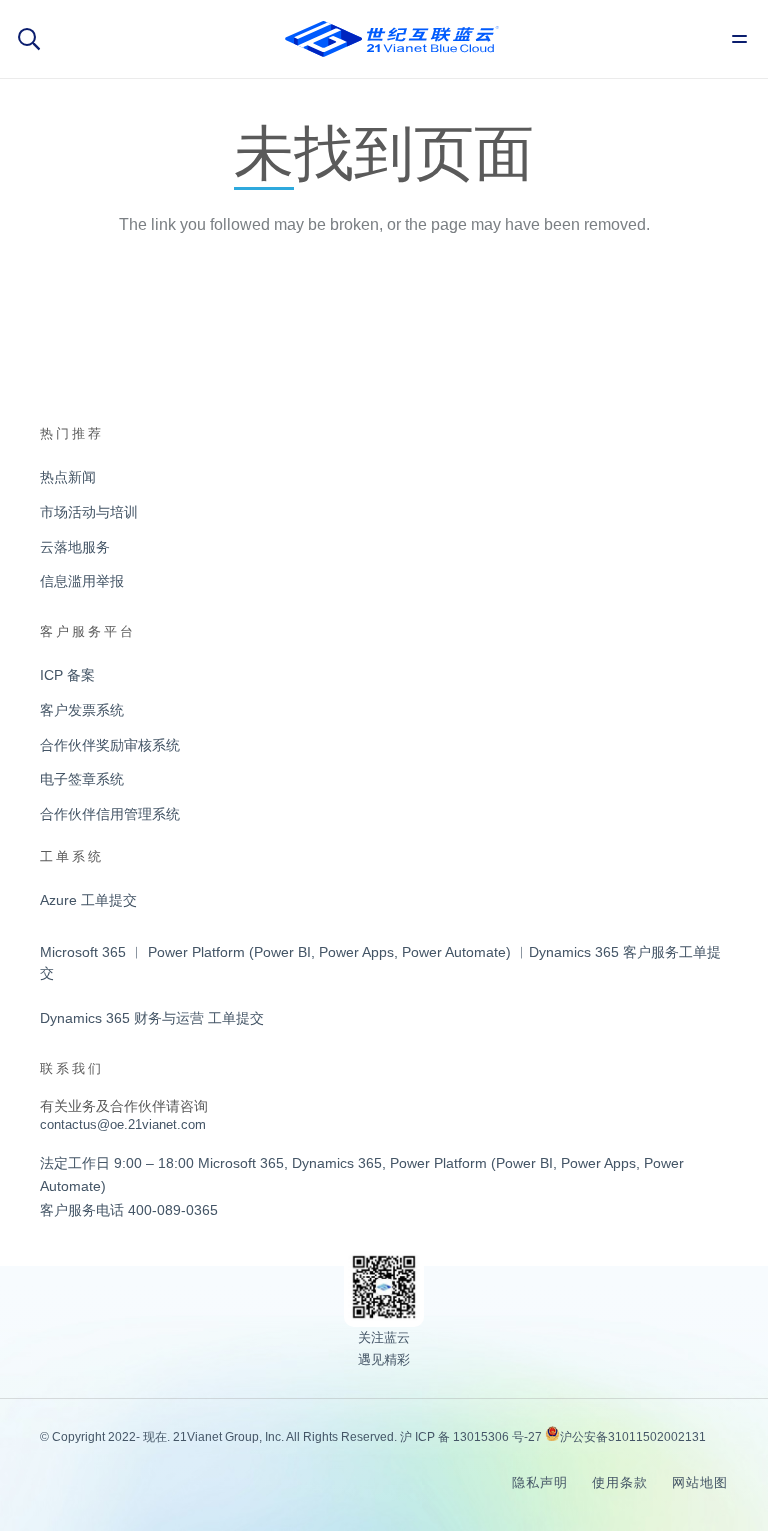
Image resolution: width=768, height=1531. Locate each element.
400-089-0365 (173, 1210)
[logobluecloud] (391, 39)
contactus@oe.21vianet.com (123, 1124)
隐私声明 (540, 1482)
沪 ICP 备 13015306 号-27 (471, 1437)
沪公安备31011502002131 (633, 1437)
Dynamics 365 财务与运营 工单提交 (152, 1018)
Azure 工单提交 (88, 900)
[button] (29, 39)
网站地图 (700, 1482)
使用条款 (620, 1482)
